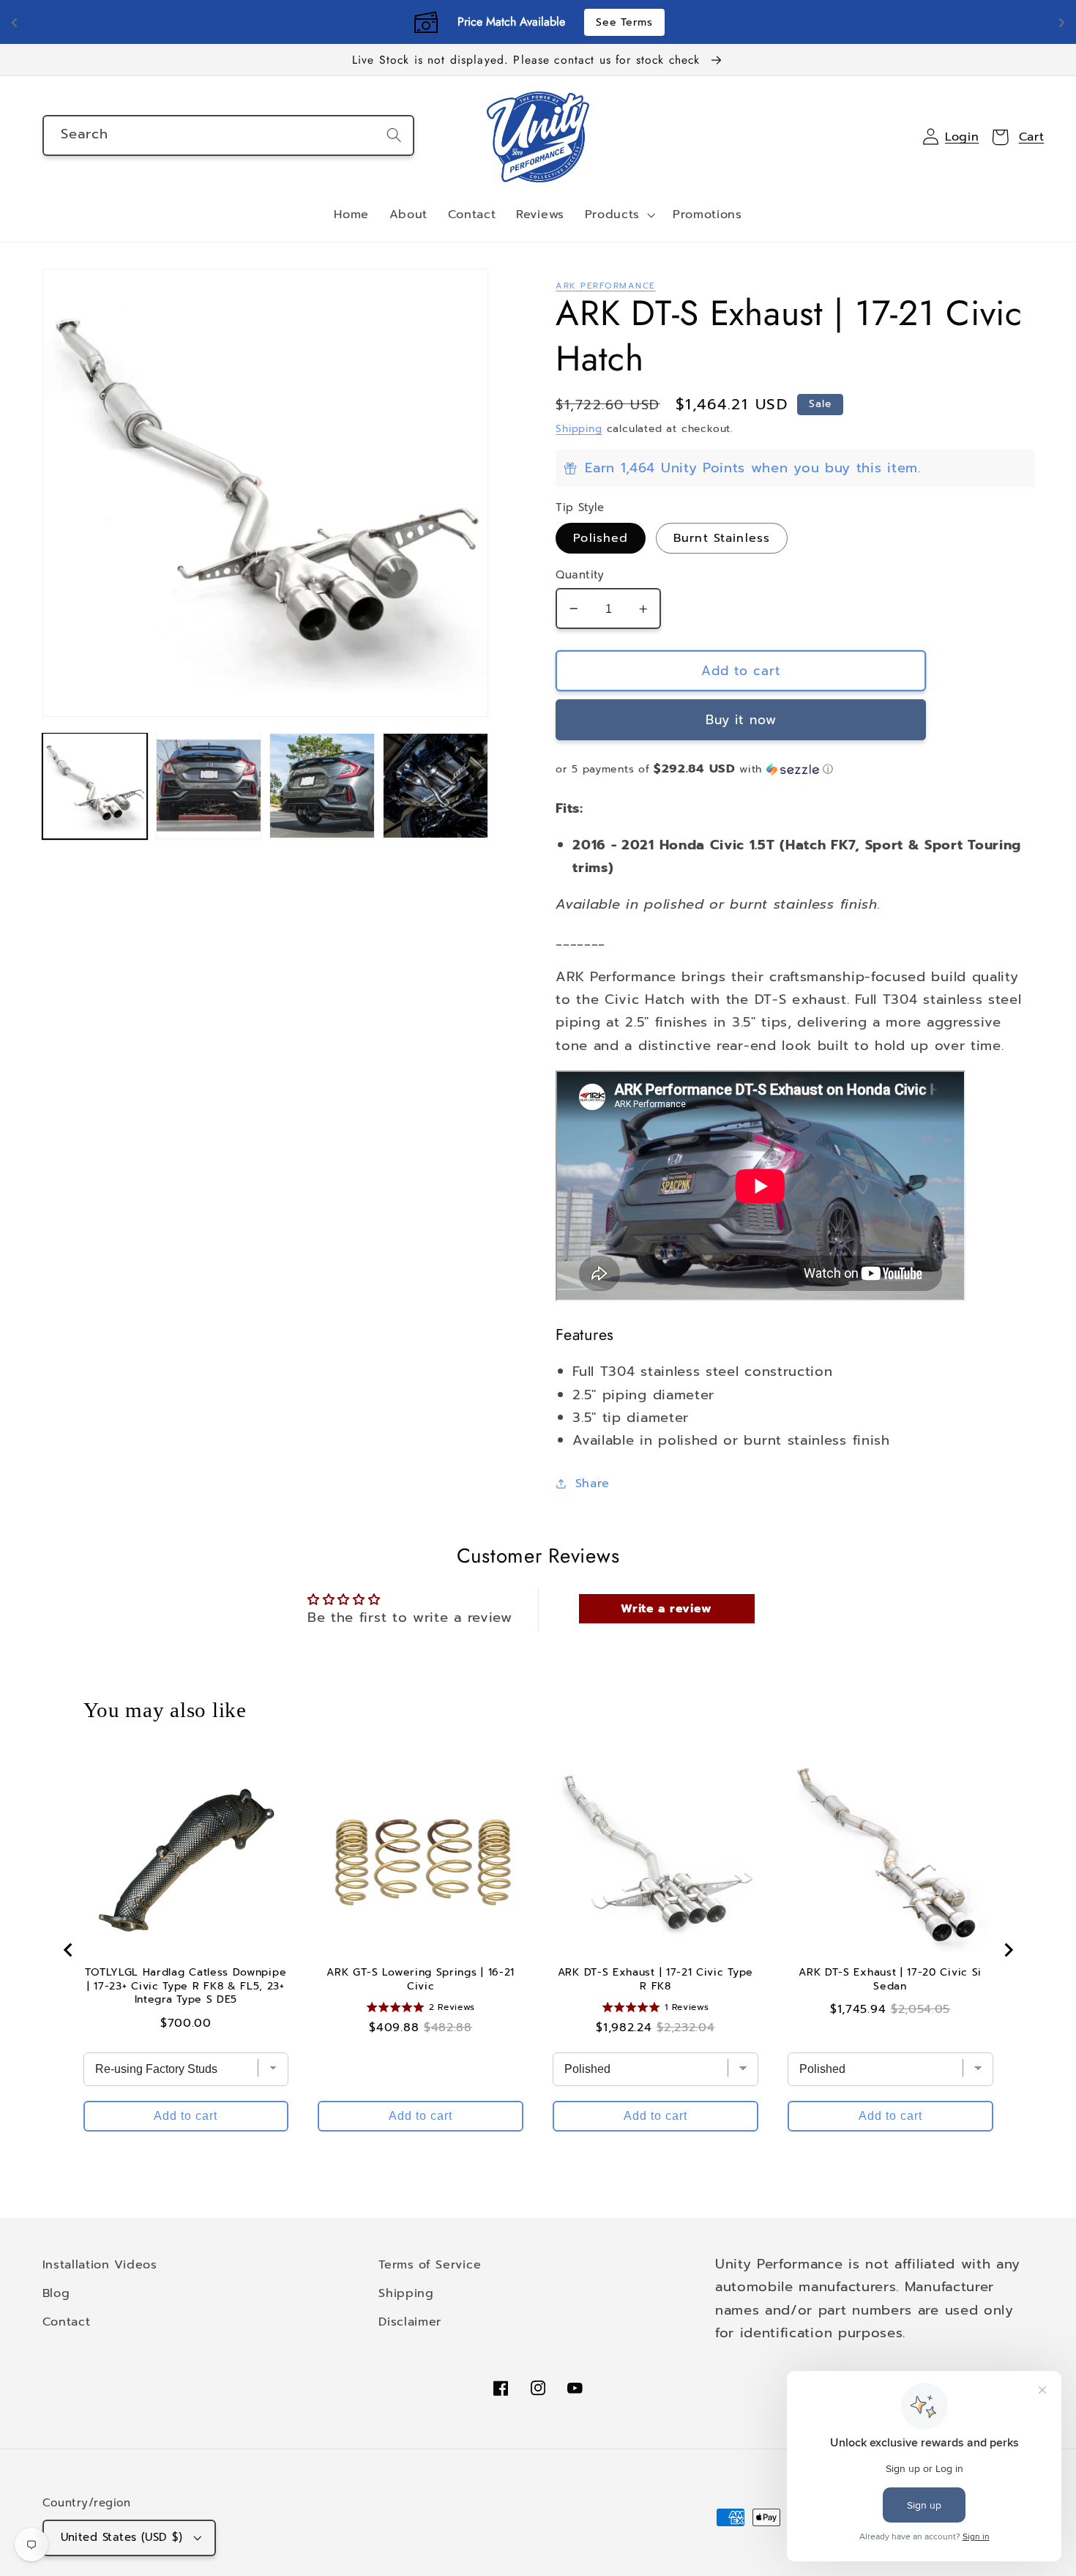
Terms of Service (430, 2264)
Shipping (579, 429)
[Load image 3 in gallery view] (322, 786)
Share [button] (593, 1483)
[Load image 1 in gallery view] (95, 786)
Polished (601, 538)
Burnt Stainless (722, 538)
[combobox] (228, 135)
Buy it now (741, 720)
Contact (67, 2322)
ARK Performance (605, 286)
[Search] (394, 135)
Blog (56, 2293)
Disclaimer (410, 2322)
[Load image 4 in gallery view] (436, 786)
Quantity (580, 575)
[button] (619, 215)
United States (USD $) (122, 2537)
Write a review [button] (666, 1609)
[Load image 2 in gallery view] (209, 786)
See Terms (624, 22)
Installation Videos (100, 2264)
